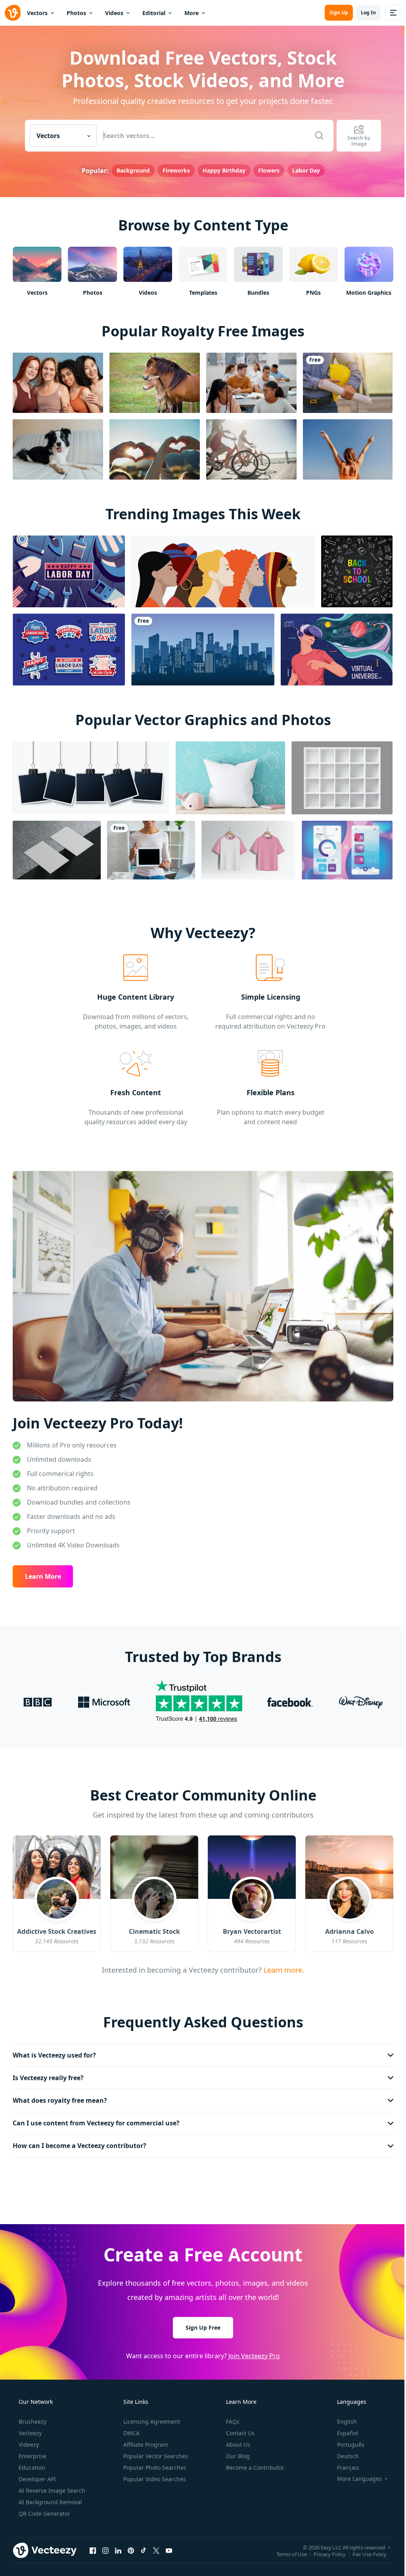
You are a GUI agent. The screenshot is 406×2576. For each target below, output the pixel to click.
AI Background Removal (50, 2498)
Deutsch (343, 2452)
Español (342, 2429)
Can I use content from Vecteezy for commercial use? (96, 2119)
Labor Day (303, 170)
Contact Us (239, 2429)
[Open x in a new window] (156, 2546)
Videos (114, 13)
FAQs (232, 2417)
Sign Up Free (200, 2323)
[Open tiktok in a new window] (144, 2546)
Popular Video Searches (154, 2475)
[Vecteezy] (13, 13)
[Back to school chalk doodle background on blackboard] (357, 571)
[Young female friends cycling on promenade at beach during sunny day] (251, 449)
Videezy (28, 2440)
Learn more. (280, 1965)
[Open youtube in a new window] (169, 2546)
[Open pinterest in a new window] (131, 2546)
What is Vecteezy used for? (54, 2051)
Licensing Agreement (151, 2417)
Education (31, 2463)
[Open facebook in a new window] (93, 2546)
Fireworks (173, 170)
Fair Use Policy (364, 2550)
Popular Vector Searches (155, 2452)
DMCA (131, 2429)
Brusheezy (32, 2417)
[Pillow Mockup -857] (230, 777)
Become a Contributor (254, 2463)
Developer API (36, 2475)
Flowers (266, 170)
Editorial (154, 13)
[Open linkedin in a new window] (118, 2546)
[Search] (316, 136)
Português (346, 2440)
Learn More (43, 1572)
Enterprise (32, 2452)
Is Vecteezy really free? (48, 2073)
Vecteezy (29, 2429)
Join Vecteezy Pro (251, 2351)
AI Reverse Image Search (51, 2486)
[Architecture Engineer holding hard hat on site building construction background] (348, 382)
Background (130, 170)
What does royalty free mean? (60, 2096)
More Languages (354, 2474)
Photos (76, 13)
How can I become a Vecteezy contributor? (79, 2142)
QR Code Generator (44, 2509)
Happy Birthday (221, 170)
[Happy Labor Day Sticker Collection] (69, 649)
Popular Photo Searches (154, 2463)
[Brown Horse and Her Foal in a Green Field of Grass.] (155, 382)
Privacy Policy (324, 2550)
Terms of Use (286, 2550)
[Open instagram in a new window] (105, 2546)
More (192, 13)
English (342, 2417)
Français (343, 2463)
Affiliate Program (145, 2440)
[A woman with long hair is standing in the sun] (348, 449)
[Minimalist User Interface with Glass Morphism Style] (347, 849)
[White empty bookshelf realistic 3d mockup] (342, 777)
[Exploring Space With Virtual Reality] (337, 649)
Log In (362, 12)
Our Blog (237, 2452)
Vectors (37, 13)
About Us (237, 2440)
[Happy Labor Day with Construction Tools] (69, 571)
